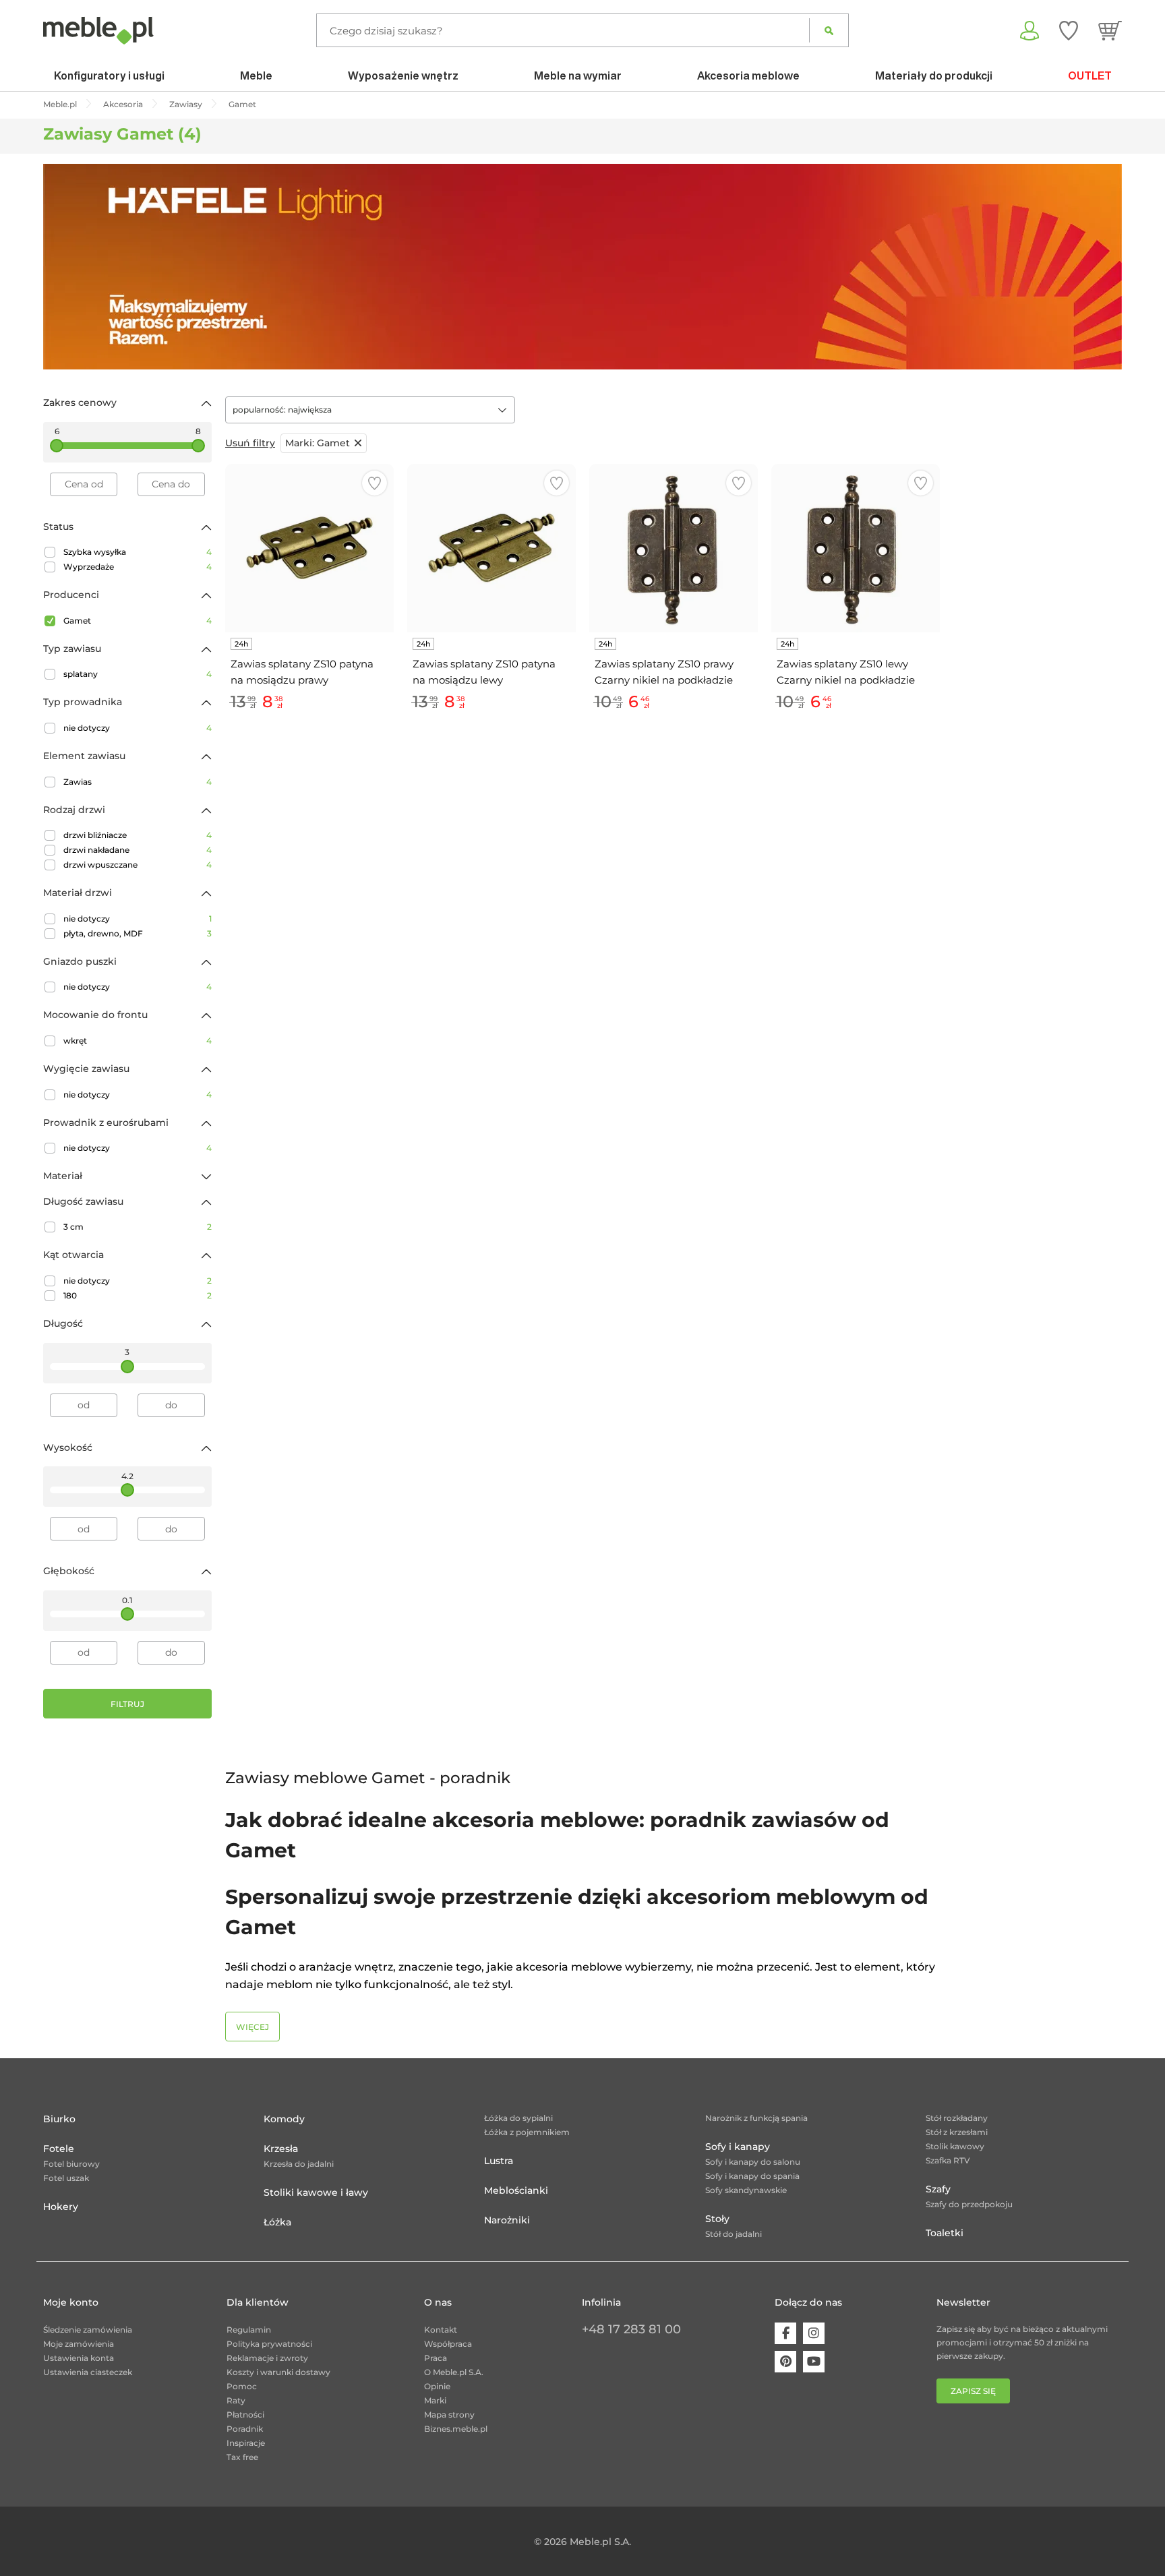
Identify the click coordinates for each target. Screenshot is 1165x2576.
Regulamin (249, 2330)
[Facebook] (785, 2333)
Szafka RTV (948, 2160)
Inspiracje (246, 2443)
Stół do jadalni (734, 2234)
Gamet (138, 621)
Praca (436, 2358)
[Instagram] (814, 2333)
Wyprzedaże (138, 567)
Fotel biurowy (71, 2164)
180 (138, 1295)
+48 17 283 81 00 (631, 2329)
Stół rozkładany (957, 2118)
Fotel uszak (66, 2178)
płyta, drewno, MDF (138, 933)
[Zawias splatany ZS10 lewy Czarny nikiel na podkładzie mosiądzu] (856, 548)
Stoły (717, 2219)
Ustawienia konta (79, 2358)
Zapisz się (973, 2391)
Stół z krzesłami (957, 2132)
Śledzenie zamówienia (88, 2330)
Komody (284, 2119)
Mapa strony (449, 2415)
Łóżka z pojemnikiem (527, 2132)
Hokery (61, 2207)
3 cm (138, 1227)
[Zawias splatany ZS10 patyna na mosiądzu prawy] (309, 548)
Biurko (59, 2119)
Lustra (499, 2161)
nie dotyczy (138, 728)
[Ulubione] (1069, 30)
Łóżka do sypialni (518, 2118)
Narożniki (507, 2220)
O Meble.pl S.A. (454, 2372)
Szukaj (829, 30)
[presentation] (63, 267)
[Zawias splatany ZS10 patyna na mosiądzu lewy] (491, 548)
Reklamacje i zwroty (267, 2358)
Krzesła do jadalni (299, 2164)
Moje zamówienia (79, 2344)
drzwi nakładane (138, 850)
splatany (138, 674)
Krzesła (281, 2149)
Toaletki (945, 2233)
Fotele (59, 2149)
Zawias (138, 782)
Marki (435, 2400)
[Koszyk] (1110, 30)
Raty (236, 2400)
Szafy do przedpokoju (969, 2204)
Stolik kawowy (955, 2146)
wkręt (138, 1041)
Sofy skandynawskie (746, 2190)
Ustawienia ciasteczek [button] (88, 2372)
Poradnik (245, 2429)
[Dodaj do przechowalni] (375, 483)
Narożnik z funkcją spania (756, 2118)
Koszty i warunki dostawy (278, 2372)
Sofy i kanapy (738, 2147)
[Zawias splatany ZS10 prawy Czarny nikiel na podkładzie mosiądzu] (674, 548)
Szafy (938, 2189)
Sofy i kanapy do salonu (753, 2162)
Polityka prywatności (269, 2344)
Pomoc (242, 2386)
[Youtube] (814, 2362)
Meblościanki (516, 2190)
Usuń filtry (250, 443)
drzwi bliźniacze (138, 835)
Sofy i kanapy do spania (752, 2176)
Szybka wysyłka (138, 552)
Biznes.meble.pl (456, 2429)
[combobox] (370, 410)
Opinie (437, 2386)
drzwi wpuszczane (138, 865)
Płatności (245, 2415)
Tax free (242, 2457)
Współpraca (448, 2344)
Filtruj (127, 1704)
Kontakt (441, 2330)
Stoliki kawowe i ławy (316, 2192)
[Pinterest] (785, 2362)
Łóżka (277, 2222)
